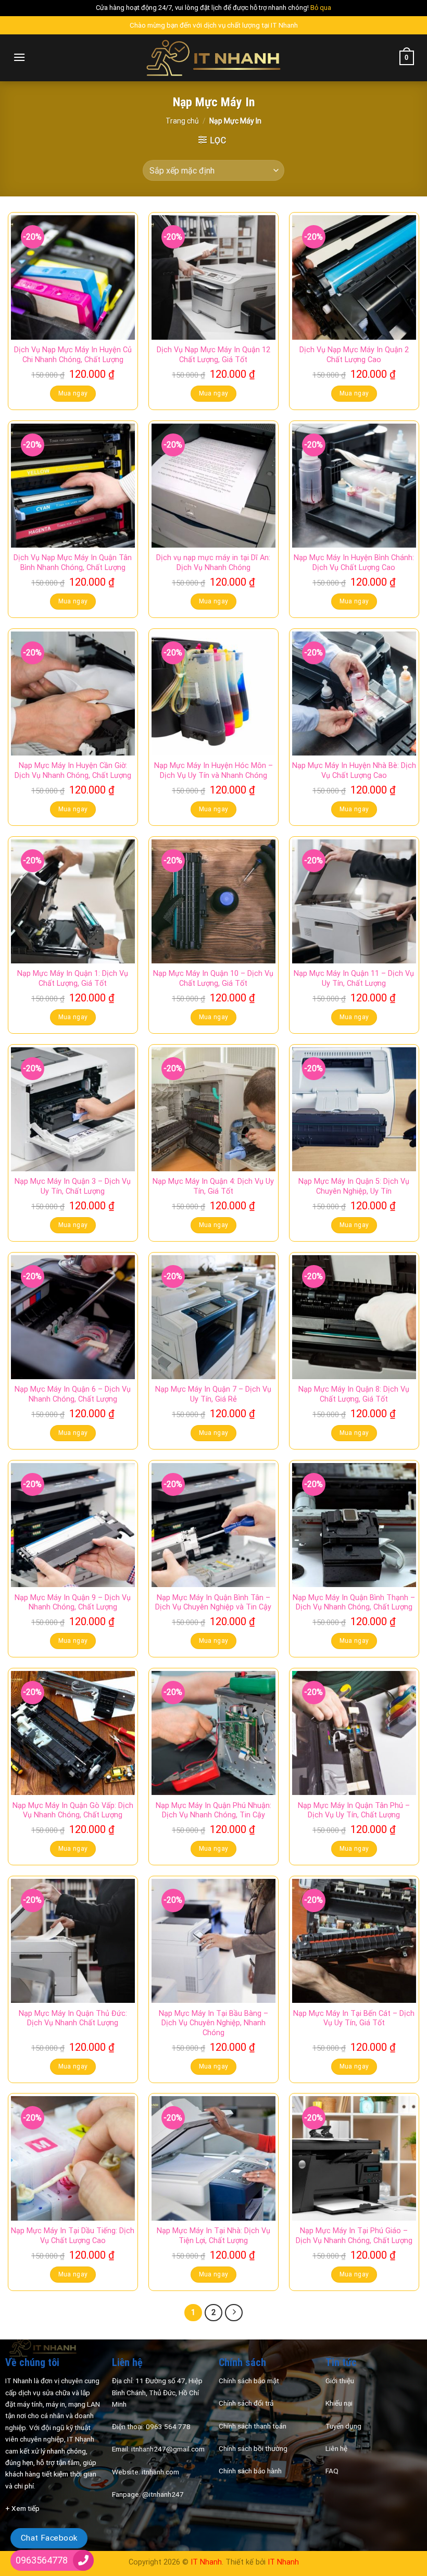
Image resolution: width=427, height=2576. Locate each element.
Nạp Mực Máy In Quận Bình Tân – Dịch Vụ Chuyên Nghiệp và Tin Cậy (213, 1603)
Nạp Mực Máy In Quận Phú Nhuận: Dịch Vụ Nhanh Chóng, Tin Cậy (213, 1811)
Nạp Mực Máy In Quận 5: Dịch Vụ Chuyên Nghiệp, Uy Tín (354, 1186)
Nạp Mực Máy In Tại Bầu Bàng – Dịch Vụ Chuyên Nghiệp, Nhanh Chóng (213, 2023)
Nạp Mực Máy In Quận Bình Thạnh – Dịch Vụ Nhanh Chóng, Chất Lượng (354, 1603)
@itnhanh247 (163, 2494)
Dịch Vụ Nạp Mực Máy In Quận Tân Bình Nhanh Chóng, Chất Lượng (73, 563)
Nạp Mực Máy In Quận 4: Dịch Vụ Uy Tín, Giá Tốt (213, 1186)
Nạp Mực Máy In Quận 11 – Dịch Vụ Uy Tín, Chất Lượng (354, 979)
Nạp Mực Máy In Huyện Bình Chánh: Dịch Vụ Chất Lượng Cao (354, 563)
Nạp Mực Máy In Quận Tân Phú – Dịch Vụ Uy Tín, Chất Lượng (354, 1811)
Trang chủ (182, 121)
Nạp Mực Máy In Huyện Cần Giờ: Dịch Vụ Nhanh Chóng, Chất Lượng (73, 771)
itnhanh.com (160, 2472)
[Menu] (19, 57)
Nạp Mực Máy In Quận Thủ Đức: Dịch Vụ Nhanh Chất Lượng (73, 2018)
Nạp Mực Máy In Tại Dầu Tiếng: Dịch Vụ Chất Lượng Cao (73, 2236)
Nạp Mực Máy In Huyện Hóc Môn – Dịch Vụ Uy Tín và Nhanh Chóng (213, 771)
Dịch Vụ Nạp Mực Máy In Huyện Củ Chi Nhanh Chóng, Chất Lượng (73, 355)
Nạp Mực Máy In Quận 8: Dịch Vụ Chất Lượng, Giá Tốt (354, 1394)
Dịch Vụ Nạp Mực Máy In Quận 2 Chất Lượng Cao (354, 355)
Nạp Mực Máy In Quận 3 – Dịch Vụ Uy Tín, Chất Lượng (73, 1186)
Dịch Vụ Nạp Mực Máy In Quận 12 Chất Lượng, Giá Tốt (213, 355)
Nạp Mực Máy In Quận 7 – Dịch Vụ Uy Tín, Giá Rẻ (213, 1394)
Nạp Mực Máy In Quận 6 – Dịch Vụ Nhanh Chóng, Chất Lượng (73, 1394)
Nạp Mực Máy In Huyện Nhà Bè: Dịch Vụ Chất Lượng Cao (354, 771)
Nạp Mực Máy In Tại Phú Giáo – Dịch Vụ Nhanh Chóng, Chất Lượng (354, 2236)
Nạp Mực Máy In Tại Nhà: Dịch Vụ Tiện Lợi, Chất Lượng (213, 2236)
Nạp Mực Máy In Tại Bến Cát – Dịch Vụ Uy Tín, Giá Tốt (354, 2018)
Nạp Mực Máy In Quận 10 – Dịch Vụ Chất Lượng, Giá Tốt (213, 979)
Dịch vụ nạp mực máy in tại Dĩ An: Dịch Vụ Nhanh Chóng (213, 563)
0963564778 (42, 2560)
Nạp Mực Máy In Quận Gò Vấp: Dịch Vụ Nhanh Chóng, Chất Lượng (73, 1811)
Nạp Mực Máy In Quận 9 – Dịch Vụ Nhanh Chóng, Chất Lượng (73, 1603)
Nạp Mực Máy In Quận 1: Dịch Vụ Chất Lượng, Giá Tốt (73, 979)
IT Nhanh (206, 2562)
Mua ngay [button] (73, 393)
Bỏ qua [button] (321, 8)
